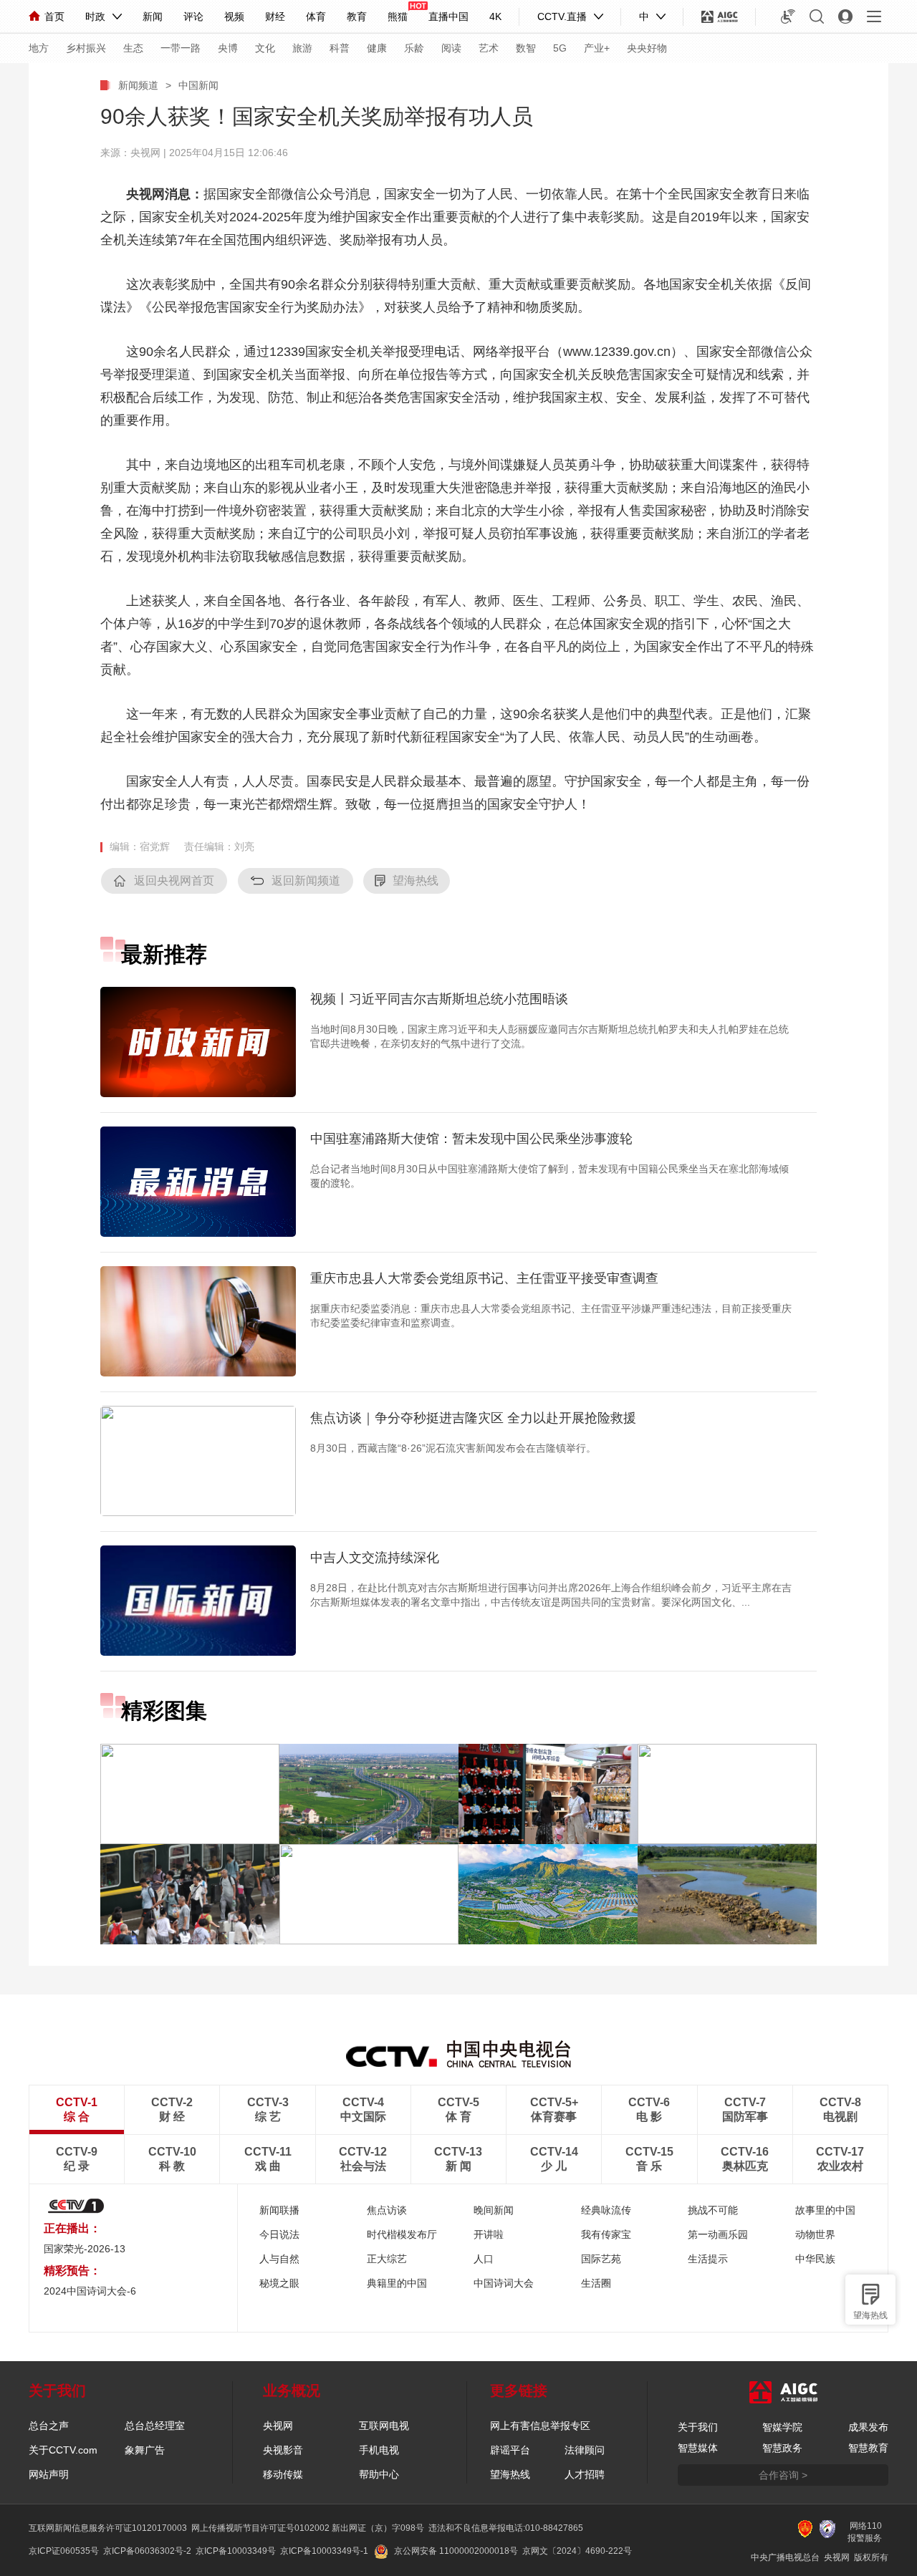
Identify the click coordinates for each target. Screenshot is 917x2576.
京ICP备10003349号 (236, 2551)
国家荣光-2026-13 (85, 2249)
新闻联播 (279, 2210)
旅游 (302, 48)
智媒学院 (782, 2427)
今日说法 (279, 2234)
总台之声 (49, 2426)
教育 (357, 16)
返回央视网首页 (174, 881)
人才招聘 (585, 2474)
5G (560, 48)
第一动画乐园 (718, 2234)
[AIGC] (720, 16)
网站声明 (49, 2474)
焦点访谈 (387, 2210)
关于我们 (698, 2427)
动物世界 (815, 2234)
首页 (54, 16)
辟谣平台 (510, 2450)
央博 (228, 48)
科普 (340, 48)
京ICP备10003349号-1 (324, 2551)
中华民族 (815, 2259)
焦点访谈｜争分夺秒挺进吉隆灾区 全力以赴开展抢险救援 (473, 1418)
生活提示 (708, 2259)
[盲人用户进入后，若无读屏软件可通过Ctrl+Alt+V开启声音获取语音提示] (788, 16)
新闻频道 (138, 85)
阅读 (451, 48)
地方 (39, 48)
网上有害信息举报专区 (540, 2426)
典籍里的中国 (397, 2283)
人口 (484, 2259)
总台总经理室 (155, 2426)
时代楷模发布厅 (402, 2234)
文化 (265, 48)
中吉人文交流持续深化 (375, 1558)
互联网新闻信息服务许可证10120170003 (108, 2528)
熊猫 (398, 16)
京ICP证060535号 (64, 2551)
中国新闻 (198, 85)
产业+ (597, 48)
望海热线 (870, 2315)
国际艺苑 (601, 2259)
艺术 (489, 48)
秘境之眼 (279, 2283)
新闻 (153, 16)
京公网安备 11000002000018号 (456, 2551)
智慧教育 (868, 2448)
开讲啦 (489, 2234)
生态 (133, 48)
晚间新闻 (494, 2210)
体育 (316, 16)
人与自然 (279, 2259)
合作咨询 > (783, 2475)
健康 (377, 48)
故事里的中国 (825, 2210)
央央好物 (647, 48)
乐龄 (414, 48)
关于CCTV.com (63, 2450)
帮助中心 (379, 2474)
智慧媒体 (698, 2448)
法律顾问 (585, 2450)
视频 (234, 16)
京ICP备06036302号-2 (147, 2551)
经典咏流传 (606, 2210)
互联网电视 (384, 2426)
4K (495, 16)
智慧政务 (782, 2448)
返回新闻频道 (306, 881)
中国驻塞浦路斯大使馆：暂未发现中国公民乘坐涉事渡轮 (471, 1139)
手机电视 (379, 2450)
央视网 (278, 2426)
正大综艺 (387, 2259)
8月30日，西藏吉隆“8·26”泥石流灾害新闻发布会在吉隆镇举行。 (453, 1448)
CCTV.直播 (562, 16)
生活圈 (596, 2283)
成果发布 (868, 2427)
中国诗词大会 (504, 2283)
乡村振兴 (86, 48)
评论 (193, 16)
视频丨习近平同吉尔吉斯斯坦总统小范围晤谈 (439, 999)
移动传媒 (283, 2474)
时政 (95, 16)
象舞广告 (145, 2450)
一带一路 (181, 48)
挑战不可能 (713, 2210)
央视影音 (283, 2450)
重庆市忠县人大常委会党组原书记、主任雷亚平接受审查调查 (484, 1278)
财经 (275, 16)
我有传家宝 (606, 2234)
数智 (526, 48)
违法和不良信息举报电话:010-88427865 (506, 2528)
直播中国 (448, 16)
